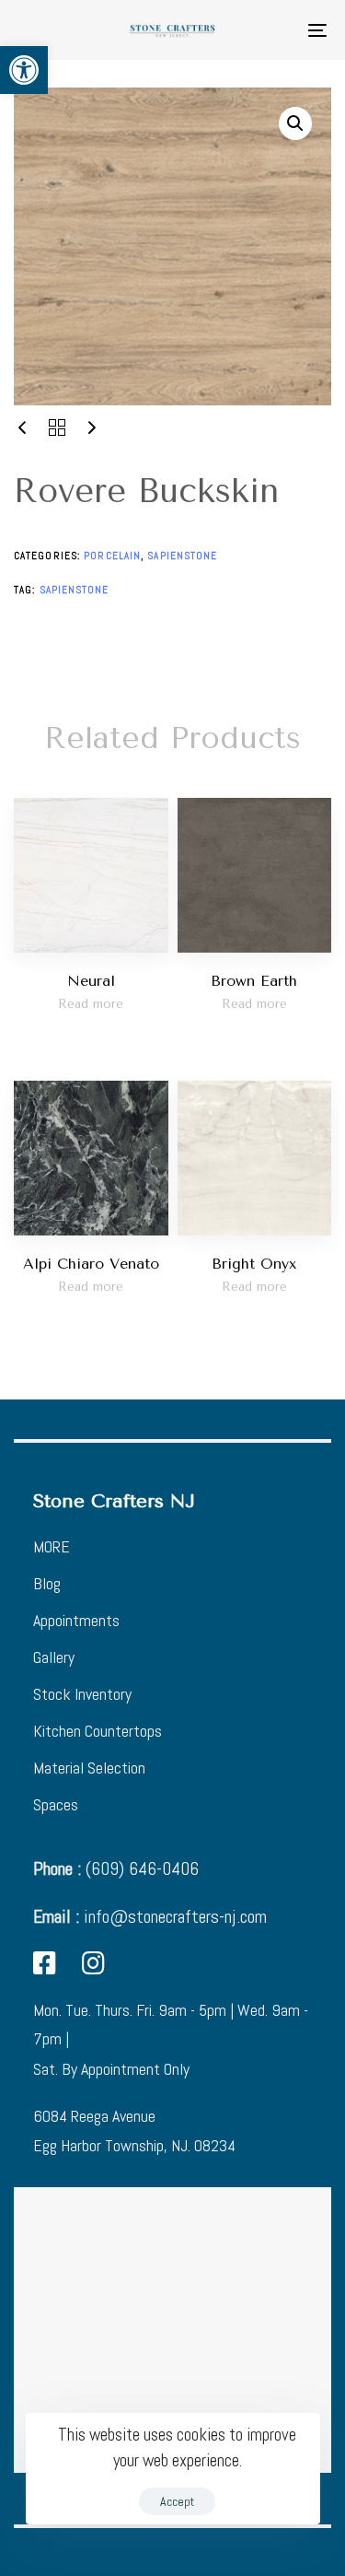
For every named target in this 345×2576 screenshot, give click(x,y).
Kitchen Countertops (98, 1731)
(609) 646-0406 (116, 1868)
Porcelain (112, 556)
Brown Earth (254, 981)
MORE (52, 1546)
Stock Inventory (82, 1694)
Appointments (76, 1620)
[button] (24, 70)
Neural (91, 981)
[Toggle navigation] (275, 30)
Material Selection (89, 1768)
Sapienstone (182, 556)
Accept (177, 2501)
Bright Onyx (254, 1264)
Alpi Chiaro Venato (91, 1264)
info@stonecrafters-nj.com (150, 1916)
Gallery (54, 1657)
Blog (47, 1583)
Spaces (56, 1804)
